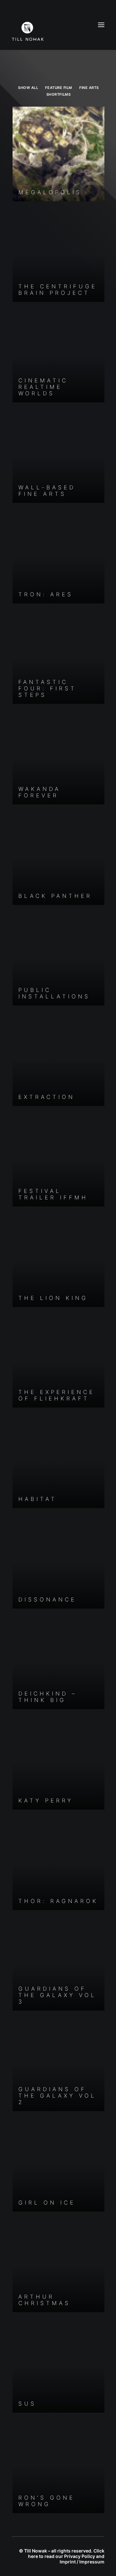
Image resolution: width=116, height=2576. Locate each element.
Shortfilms (59, 94)
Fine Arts (89, 88)
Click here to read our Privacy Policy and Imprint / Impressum (66, 2556)
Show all (28, 88)
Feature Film (59, 88)
